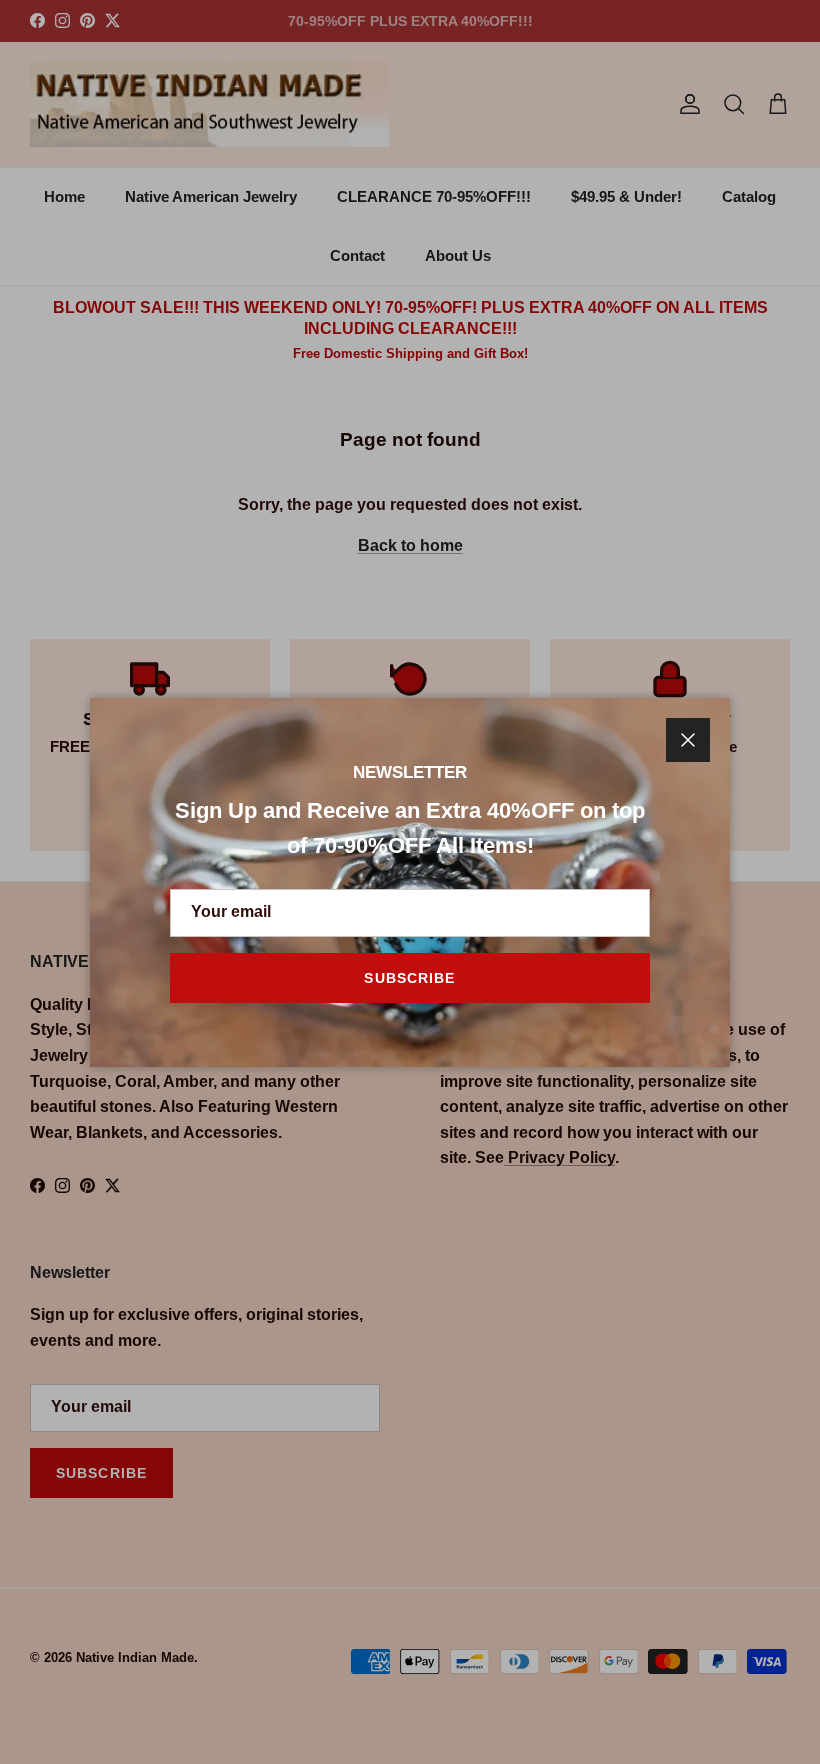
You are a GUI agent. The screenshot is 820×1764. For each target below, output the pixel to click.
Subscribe (409, 978)
